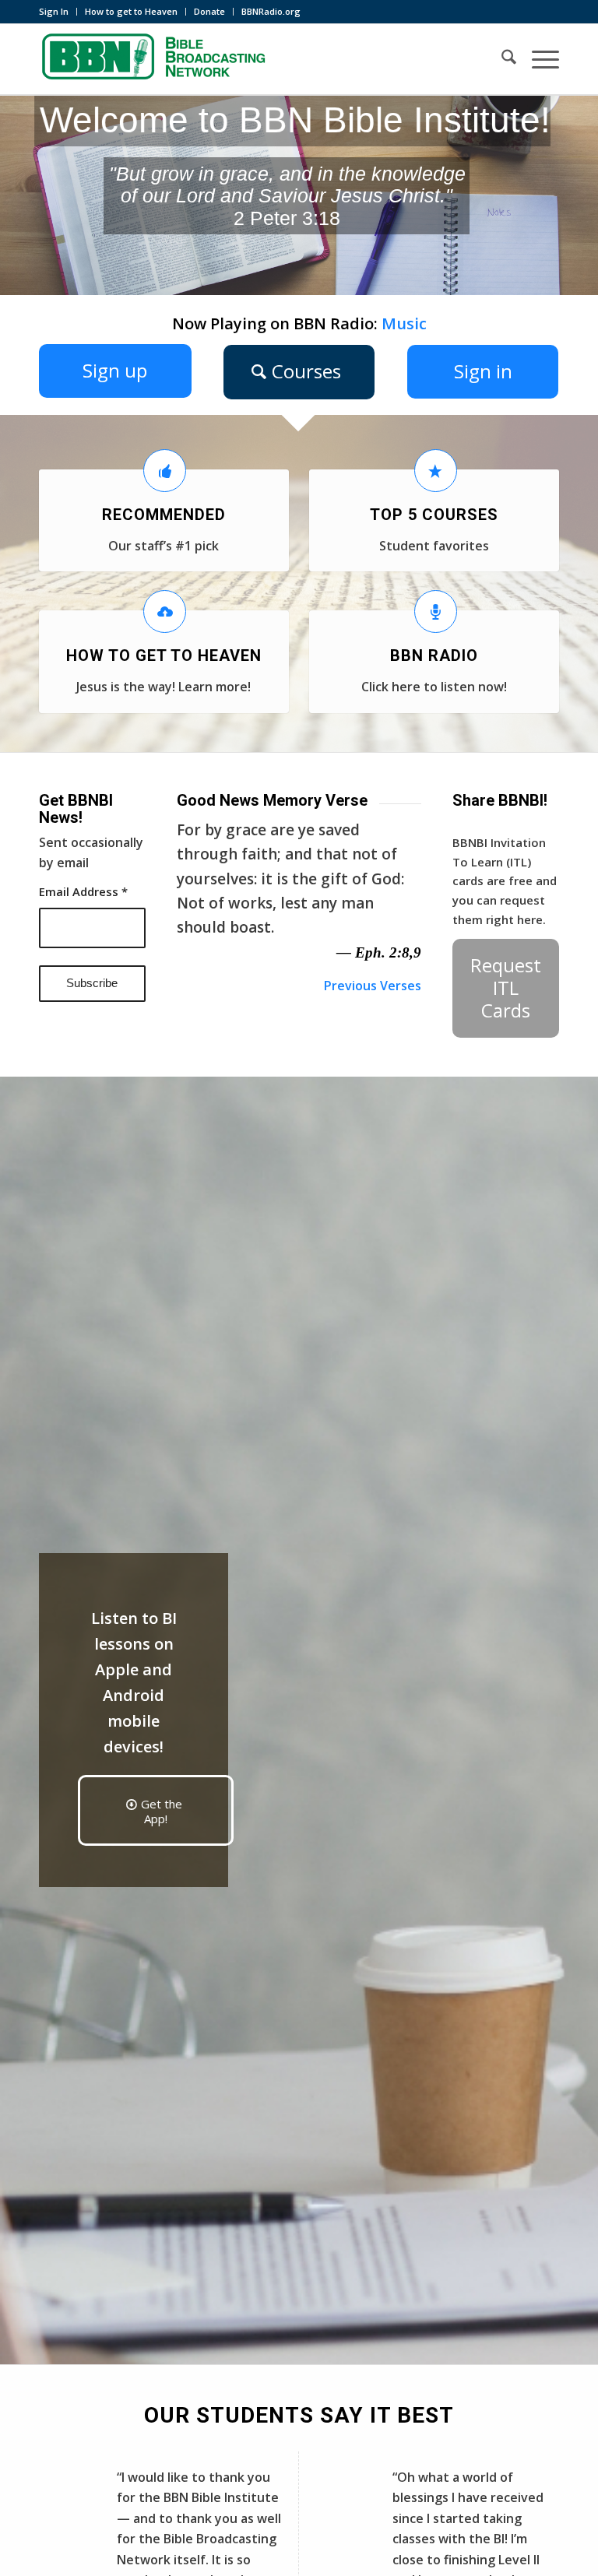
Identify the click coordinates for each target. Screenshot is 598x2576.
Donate (209, 11)
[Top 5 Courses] (436, 471)
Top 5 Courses (434, 515)
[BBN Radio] (436, 611)
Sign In (54, 11)
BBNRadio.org (271, 11)
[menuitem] (58, 12)
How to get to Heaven (131, 11)
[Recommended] (165, 471)
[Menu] (538, 59)
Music (404, 323)
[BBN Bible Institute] (156, 59)
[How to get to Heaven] (165, 611)
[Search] (501, 59)
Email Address (83, 891)
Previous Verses (373, 986)
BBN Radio (434, 655)
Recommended (164, 515)
